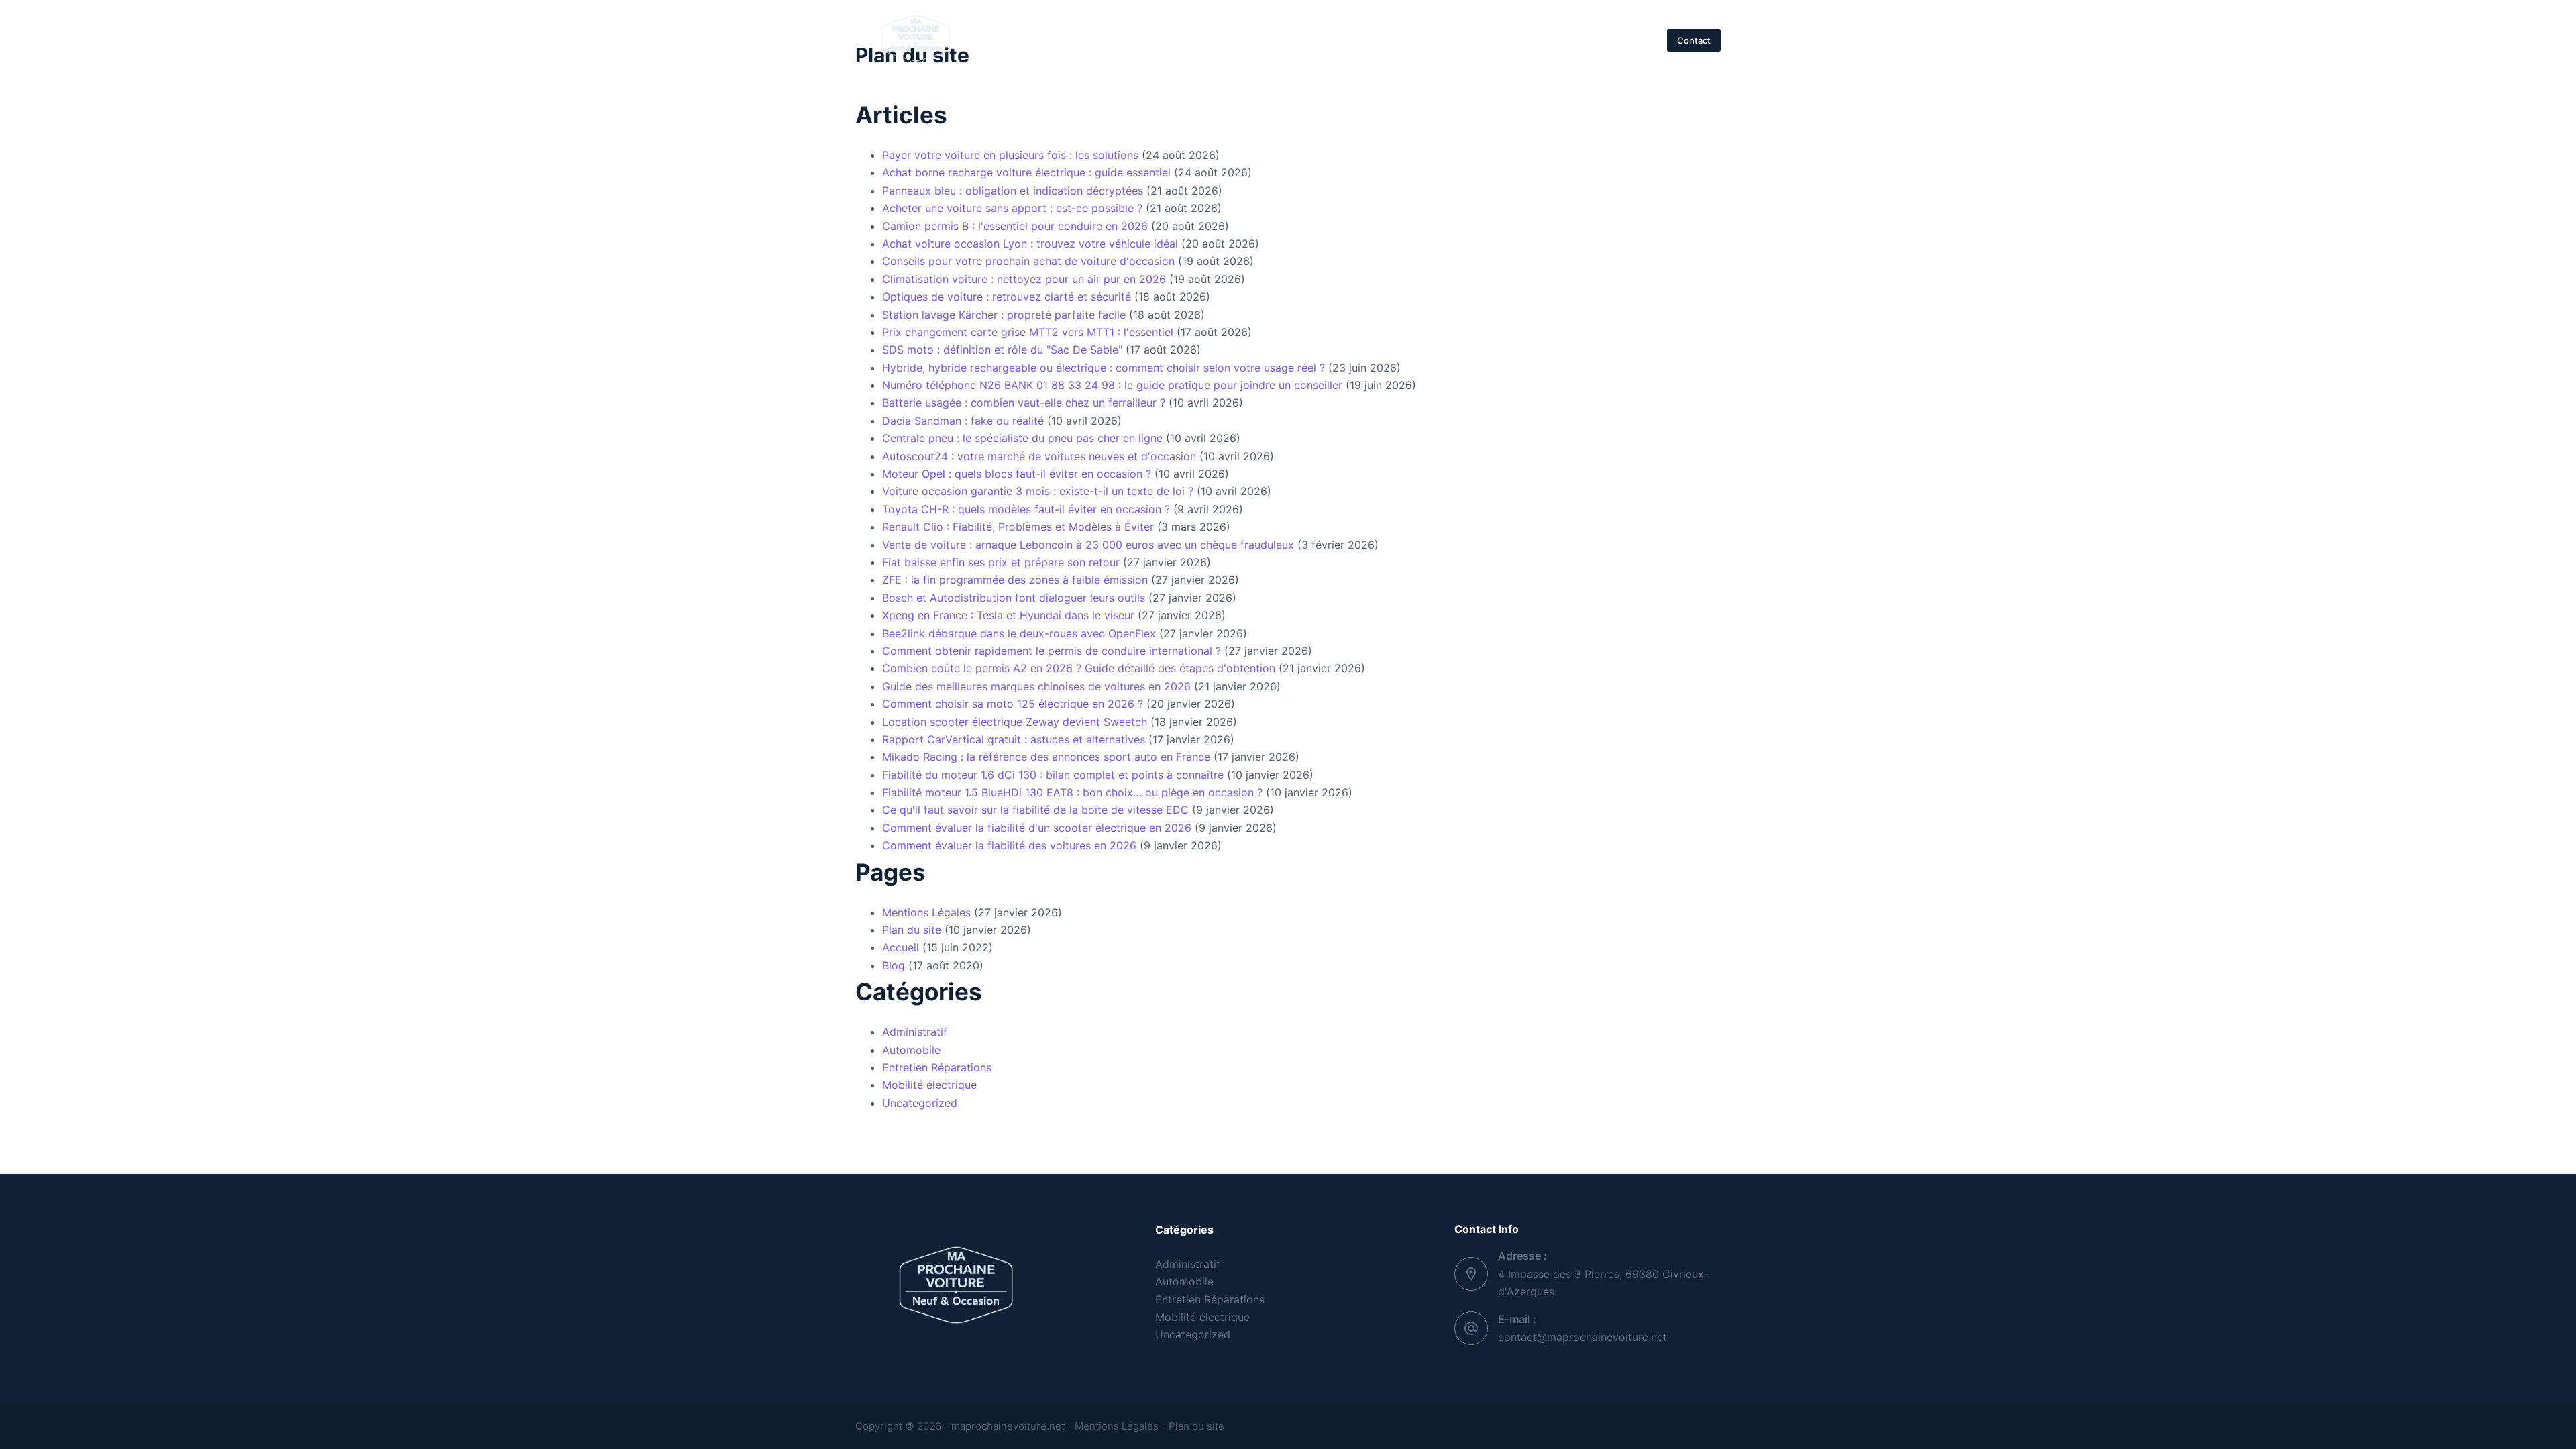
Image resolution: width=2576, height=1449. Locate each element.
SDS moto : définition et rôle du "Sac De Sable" (1002, 350)
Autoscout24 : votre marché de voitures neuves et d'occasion (1039, 456)
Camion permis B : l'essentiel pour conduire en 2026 (1015, 226)
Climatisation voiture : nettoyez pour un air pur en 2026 (1024, 279)
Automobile (1242, 40)
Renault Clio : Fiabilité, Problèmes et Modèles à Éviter (1018, 527)
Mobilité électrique (1490, 40)
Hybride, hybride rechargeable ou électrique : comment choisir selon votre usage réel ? (1104, 368)
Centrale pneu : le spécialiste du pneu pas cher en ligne (1022, 438)
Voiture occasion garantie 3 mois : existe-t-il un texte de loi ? (1038, 491)
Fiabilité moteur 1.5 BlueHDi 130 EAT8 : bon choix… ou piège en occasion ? (1072, 792)
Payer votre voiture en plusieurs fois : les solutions (1010, 155)
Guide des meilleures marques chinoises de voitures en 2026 (1036, 686)
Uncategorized (920, 1103)
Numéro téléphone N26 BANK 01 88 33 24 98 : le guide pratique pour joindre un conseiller (1112, 385)
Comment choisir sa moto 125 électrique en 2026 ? (1013, 704)
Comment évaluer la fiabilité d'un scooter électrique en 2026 (1037, 828)
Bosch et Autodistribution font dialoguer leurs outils (1014, 598)
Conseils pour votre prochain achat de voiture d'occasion (1028, 261)
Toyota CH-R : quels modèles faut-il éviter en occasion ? (1026, 509)
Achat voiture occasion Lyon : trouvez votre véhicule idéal (1030, 244)
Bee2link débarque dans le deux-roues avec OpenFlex (1019, 633)
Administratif (1146, 40)
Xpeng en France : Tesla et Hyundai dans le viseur (1008, 615)
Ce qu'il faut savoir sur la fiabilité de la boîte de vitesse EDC (1035, 810)
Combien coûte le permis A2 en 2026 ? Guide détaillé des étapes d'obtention (1079, 668)
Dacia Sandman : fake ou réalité (963, 421)
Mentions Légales (926, 912)
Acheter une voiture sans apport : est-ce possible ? (1012, 208)
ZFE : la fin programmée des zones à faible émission (1015, 580)
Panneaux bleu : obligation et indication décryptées (1013, 191)
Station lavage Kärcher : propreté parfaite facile (1004, 315)
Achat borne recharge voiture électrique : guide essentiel (1026, 172)
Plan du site (912, 930)
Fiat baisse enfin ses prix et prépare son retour (1001, 562)
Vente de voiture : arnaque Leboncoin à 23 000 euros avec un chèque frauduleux (1088, 545)
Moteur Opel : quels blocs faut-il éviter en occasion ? (1017, 474)
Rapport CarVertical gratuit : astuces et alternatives (1014, 739)
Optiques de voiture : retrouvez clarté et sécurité (1007, 297)
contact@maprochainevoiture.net (1582, 1337)
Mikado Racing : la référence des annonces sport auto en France (1046, 757)
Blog (894, 965)
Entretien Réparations (1357, 40)
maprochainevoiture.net (1007, 1426)
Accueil (1060, 40)
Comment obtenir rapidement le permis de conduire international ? (1052, 651)
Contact (1694, 40)
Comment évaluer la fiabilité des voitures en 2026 (1009, 845)
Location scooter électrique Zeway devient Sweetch (1015, 722)
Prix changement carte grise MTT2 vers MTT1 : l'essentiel (1028, 332)
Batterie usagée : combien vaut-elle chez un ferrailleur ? (1024, 402)
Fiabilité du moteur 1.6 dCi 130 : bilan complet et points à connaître (1053, 775)
